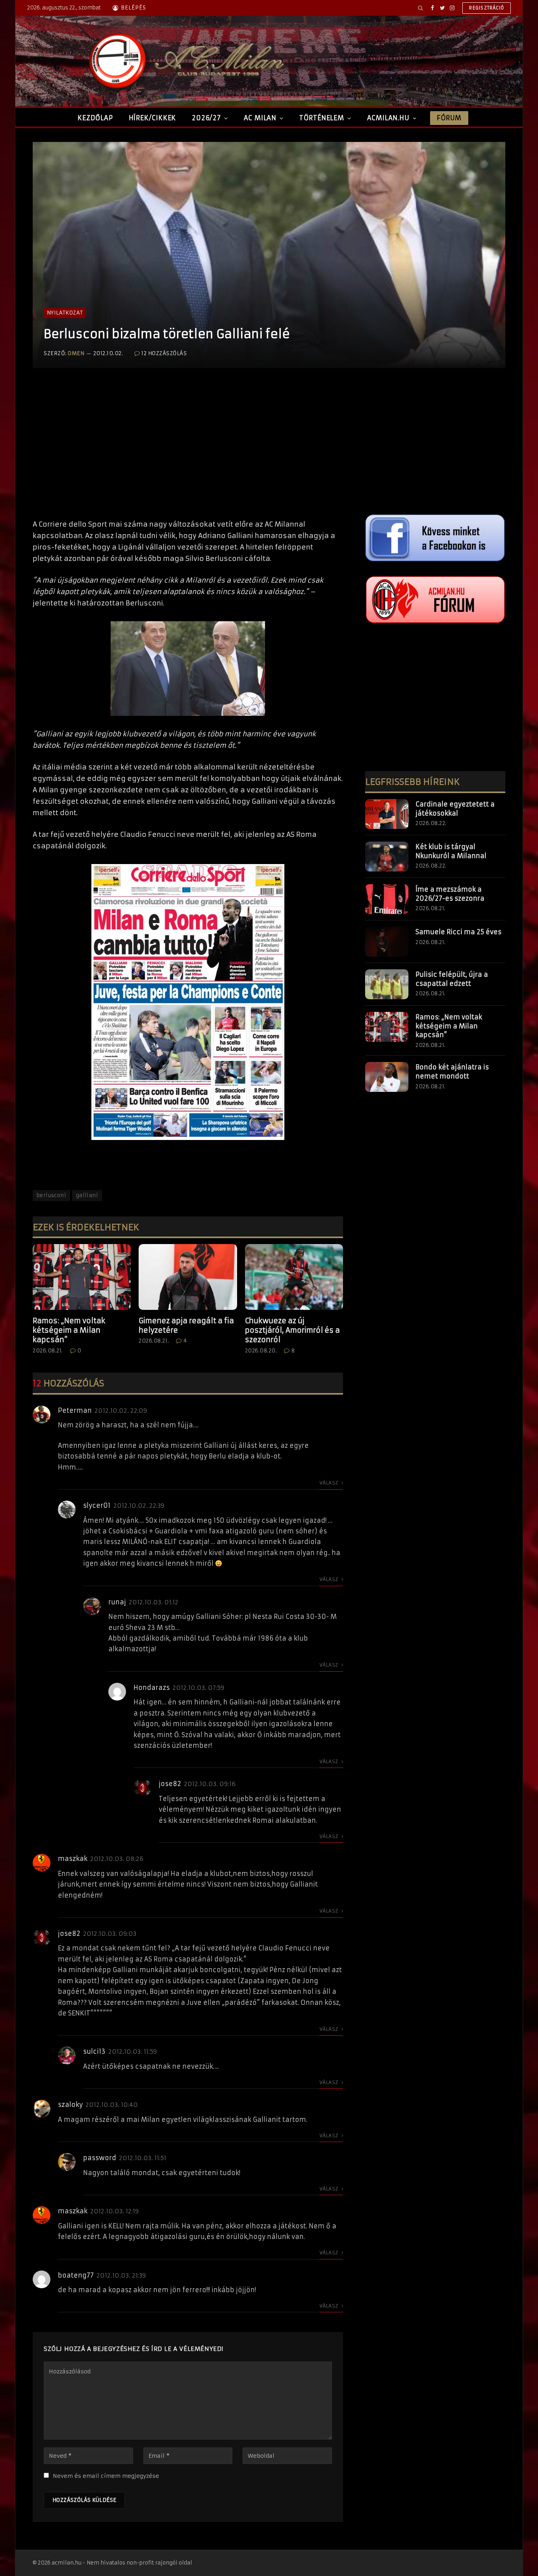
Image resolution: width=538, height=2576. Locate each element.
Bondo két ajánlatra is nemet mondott (452, 1072)
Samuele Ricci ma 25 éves (458, 932)
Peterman (75, 1410)
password (100, 2158)
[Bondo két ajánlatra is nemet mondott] (387, 1077)
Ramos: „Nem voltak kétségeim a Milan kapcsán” (69, 1330)
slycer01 (97, 1505)
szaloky (70, 2105)
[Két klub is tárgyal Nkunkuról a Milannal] (387, 857)
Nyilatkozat (65, 313)
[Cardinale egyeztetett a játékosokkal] (387, 814)
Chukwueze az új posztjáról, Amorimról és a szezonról (292, 1330)
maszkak (73, 1859)
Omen (76, 353)
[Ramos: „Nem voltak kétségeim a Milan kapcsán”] (82, 1277)
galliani (87, 1195)
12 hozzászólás (164, 353)
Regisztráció (487, 8)
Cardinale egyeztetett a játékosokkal (455, 809)
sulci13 (94, 2051)
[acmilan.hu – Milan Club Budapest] (185, 61)
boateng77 (76, 2275)
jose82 (170, 1784)
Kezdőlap (95, 118)
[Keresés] (420, 8)
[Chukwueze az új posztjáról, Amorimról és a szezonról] (294, 1277)
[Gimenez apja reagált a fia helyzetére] (188, 1277)
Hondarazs (152, 1688)
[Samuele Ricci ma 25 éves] (387, 942)
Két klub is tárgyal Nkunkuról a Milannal (451, 851)
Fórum (449, 118)
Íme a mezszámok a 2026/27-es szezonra (450, 894)
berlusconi (51, 1195)
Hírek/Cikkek (153, 118)
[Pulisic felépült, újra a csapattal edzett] (387, 984)
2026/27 (206, 118)
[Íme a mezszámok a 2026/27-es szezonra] (387, 899)
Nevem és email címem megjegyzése (106, 2476)
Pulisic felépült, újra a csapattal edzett (452, 979)
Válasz (329, 1483)
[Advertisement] (188, 452)
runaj (117, 1602)
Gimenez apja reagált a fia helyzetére (186, 1325)
